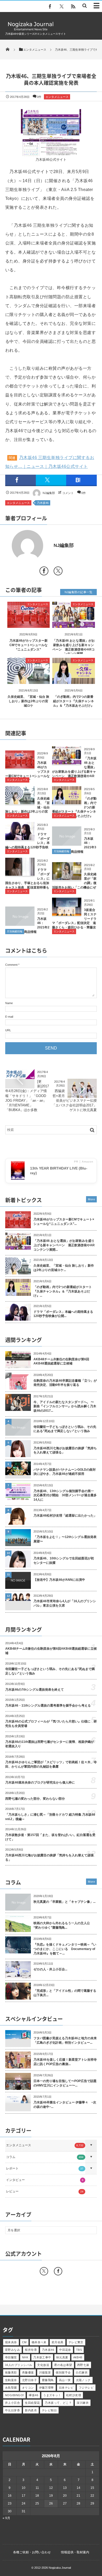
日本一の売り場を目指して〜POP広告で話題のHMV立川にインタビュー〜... (65, 2083)
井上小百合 (12, 2403)
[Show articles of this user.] (28, 546)
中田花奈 (65, 2350)
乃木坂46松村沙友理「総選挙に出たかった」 (65, 1516)
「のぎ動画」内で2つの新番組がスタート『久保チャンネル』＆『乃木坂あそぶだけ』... (63, 1291)
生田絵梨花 (32, 2403)
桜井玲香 (31, 2350)
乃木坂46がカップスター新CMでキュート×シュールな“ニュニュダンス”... (64, 1222)
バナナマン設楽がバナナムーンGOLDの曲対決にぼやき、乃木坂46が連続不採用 (65, 1472)
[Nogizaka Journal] (31, 30)
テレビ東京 (76, 2342)
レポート (45, 2168)
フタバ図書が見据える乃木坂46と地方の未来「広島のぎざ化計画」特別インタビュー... (65, 2040)
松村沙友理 (74, 2395)
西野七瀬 (83, 2365)
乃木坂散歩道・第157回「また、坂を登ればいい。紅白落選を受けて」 (50, 1837)
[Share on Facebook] (50, 7)
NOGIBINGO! (14, 2395)
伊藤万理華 (46, 2388)
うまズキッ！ (52, 2395)
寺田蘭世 (11, 2357)
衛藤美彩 (11, 2372)
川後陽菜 (45, 2372)
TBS (79, 2350)
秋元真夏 (62, 2357)
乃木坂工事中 (42, 2357)
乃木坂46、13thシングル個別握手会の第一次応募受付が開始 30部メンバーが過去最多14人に (65, 1495)
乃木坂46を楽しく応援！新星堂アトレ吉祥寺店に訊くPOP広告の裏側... (65, 2062)
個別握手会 (63, 2372)
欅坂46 (33, 2395)
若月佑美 (58, 2342)
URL (8, 1030)
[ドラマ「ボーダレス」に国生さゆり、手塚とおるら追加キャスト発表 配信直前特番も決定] (20, 874)
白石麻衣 (82, 2372)
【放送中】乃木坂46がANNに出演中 (59, 1580)
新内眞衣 (31, 2410)
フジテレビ (86, 2388)
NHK (25, 2357)
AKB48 (78, 2357)
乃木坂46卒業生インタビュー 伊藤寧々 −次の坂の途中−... (65, 2105)
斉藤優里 (28, 2372)
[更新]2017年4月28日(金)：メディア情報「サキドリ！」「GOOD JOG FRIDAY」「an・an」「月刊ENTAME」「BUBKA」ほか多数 (27, 1096)
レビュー (45, 2191)
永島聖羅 (11, 2388)
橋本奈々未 (39, 2342)
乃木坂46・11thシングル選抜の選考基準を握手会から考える (48, 1706)
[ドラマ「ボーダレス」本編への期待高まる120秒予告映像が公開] (20, 838)
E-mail (9, 1017)
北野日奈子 (29, 2380)
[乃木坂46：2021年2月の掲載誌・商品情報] (20, 924)
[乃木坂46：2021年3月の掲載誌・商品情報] (67, 844)
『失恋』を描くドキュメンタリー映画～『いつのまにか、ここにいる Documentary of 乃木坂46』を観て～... (65, 1949)
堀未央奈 (11, 2342)
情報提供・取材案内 (75, 2552)
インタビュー (45, 2180)
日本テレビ (66, 2388)
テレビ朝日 (49, 2410)
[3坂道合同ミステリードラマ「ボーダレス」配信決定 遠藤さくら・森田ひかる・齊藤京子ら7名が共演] (67, 914)
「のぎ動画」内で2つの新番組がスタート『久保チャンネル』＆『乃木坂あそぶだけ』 (73, 701)
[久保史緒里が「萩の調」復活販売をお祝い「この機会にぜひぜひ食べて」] (67, 878)
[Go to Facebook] (44, 572)
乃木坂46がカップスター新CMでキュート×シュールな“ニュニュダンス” (29, 645)
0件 (39, 97)
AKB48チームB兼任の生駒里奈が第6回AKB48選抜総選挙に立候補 (61, 1361)
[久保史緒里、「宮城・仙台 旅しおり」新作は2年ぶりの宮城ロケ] (29, 680)
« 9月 (6, 2518)
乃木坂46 (43, 503)
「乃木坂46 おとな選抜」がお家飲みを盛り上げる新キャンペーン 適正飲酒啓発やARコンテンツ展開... (64, 1245)
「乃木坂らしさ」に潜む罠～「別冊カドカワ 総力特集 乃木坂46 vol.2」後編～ (50, 1817)
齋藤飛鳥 (48, 2380)
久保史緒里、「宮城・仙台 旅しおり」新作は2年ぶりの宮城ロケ (28, 701)
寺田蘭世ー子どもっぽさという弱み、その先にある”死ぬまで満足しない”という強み (65, 1429)
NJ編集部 (49, 493)
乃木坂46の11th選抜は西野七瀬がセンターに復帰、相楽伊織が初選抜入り (50, 1744)
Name (9, 1003)
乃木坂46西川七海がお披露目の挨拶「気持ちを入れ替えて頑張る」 (65, 1450)
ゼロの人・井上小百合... (50, 1969)
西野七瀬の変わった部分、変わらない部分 (35, 1799)
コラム (45, 2157)
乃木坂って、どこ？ (58, 2403)
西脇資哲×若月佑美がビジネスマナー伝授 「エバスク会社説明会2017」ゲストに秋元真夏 (76, 1100)
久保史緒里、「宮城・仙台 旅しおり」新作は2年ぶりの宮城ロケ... (64, 1268)
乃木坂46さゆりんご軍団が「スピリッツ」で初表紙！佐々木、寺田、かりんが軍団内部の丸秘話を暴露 (51, 1764)
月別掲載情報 (61, 851)
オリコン (28, 2388)
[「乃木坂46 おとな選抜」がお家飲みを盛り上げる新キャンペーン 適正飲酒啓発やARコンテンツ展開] (74, 624)
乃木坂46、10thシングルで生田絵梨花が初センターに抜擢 (64, 1561)
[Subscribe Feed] (73, 7)
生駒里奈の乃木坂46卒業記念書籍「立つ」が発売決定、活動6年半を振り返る (65, 1383)
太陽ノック (83, 2380)
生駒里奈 (11, 2380)
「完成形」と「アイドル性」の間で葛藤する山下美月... (65, 1993)
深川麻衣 (83, 2403)
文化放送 (43, 2365)
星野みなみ (12, 2350)
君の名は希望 (63, 2365)
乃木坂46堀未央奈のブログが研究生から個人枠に (40, 1782)
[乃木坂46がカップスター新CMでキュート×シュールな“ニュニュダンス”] (29, 624)
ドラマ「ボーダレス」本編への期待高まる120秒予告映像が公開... (63, 1314)
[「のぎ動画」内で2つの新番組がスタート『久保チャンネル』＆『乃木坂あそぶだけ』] (74, 680)
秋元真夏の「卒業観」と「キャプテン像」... (64, 1902)
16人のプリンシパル (19, 2365)
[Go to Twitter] (58, 572)
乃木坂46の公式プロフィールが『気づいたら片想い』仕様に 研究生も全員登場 (51, 1724)
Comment (11, 965)
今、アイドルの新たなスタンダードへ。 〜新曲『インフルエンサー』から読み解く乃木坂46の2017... (65, 1406)
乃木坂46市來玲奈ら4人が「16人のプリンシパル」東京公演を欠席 (65, 1603)
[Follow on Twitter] (61, 7)
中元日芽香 (12, 2410)
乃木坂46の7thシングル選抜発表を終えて (35, 1690)
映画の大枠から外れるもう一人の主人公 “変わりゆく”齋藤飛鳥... (63, 1925)
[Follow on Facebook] (58, 2271)
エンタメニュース (57, 97)
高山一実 (65, 2380)
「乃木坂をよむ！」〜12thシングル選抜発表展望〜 (65, 1539)
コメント (68, 493)
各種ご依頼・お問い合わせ (32, 2552)
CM (24, 2342)
